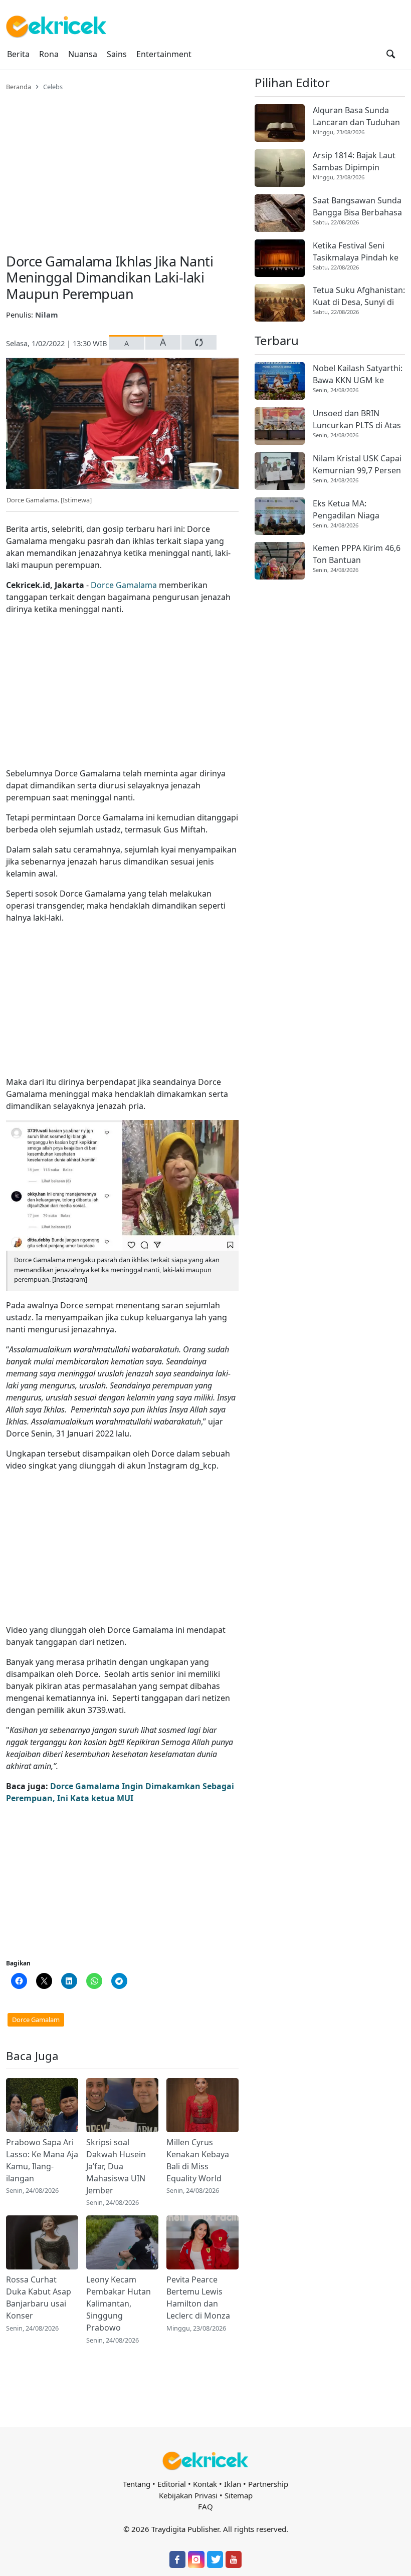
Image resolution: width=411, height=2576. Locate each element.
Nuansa (83, 54)
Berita (18, 54)
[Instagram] (196, 2559)
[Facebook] (177, 2559)
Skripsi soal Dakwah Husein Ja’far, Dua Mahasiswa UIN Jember (116, 2166)
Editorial (172, 2484)
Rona (49, 54)
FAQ (205, 2506)
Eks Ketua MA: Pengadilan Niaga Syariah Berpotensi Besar (349, 510)
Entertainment (164, 54)
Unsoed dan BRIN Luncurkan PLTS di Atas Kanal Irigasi (357, 419)
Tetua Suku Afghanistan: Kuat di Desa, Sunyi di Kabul (359, 296)
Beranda (19, 87)
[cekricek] (205, 2461)
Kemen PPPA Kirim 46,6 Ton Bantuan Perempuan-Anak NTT (357, 554)
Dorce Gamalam (36, 2020)
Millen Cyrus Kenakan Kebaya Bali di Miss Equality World (198, 2160)
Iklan (233, 2484)
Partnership (268, 2484)
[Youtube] (234, 2559)
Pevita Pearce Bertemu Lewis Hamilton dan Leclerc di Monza (198, 2298)
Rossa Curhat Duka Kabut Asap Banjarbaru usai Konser (39, 2298)
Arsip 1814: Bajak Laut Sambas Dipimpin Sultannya (354, 162)
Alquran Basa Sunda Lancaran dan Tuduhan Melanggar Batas (356, 116)
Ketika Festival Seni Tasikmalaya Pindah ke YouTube (356, 252)
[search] (391, 54)
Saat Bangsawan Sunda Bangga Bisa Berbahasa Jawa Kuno (357, 207)
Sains (117, 54)
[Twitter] (215, 2559)
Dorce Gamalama (124, 585)
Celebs (53, 87)
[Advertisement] (122, 166)
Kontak (205, 2484)
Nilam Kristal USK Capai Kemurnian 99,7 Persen (357, 464)
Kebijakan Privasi (188, 2495)
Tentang (137, 2484)
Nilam (47, 315)
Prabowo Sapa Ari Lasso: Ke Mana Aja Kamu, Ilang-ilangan (42, 2160)
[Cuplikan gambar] (42, 2105)
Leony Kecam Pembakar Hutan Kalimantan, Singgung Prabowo (119, 2304)
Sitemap (239, 2495)
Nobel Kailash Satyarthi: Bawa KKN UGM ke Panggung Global (358, 374)
